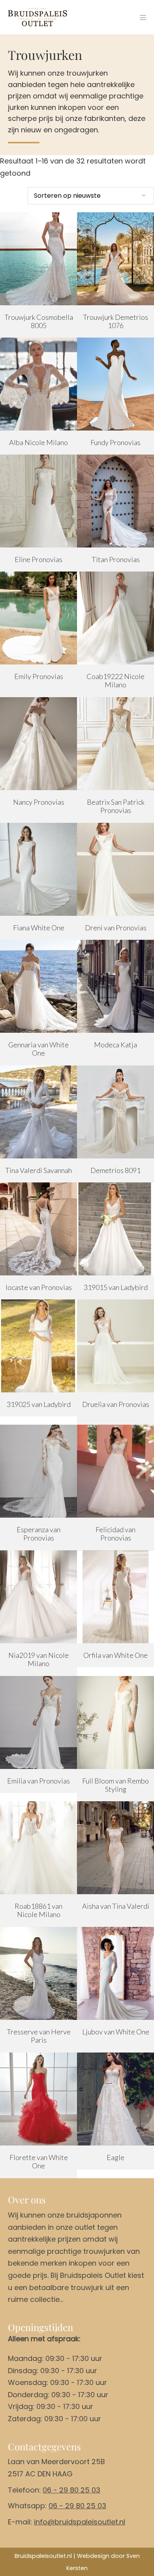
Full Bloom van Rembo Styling (115, 1785)
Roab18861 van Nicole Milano (38, 1910)
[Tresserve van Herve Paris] (38, 1973)
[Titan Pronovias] (115, 501)
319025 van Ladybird (39, 1404)
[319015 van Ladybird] (115, 1229)
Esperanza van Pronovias (38, 1534)
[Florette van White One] (38, 2099)
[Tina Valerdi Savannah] (38, 1112)
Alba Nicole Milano (38, 442)
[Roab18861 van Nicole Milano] (38, 1848)
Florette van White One (39, 2162)
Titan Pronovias (116, 559)
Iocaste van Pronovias (39, 1287)
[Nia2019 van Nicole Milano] (38, 1597)
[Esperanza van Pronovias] (38, 1471)
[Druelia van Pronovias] (115, 1346)
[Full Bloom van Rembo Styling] (115, 1722)
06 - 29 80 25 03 (71, 2490)
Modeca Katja (115, 1045)
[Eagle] (115, 2099)
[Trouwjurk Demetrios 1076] (115, 259)
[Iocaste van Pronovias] (38, 1229)
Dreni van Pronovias (116, 928)
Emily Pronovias (39, 676)
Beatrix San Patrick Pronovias (116, 806)
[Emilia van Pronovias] (38, 1722)
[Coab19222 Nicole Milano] (115, 618)
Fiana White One (39, 928)
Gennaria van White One (38, 1049)
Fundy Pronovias (115, 442)
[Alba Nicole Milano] (38, 384)
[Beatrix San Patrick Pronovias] (115, 744)
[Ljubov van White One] (115, 1973)
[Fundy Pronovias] (115, 384)
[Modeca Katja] (115, 986)
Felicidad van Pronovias (115, 1534)
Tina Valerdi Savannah (38, 1170)
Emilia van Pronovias (38, 1781)
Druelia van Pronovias (116, 1404)
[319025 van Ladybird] (38, 1346)
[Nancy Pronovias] (38, 744)
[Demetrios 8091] (115, 1112)
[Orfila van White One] (115, 1597)
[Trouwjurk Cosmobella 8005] (38, 259)
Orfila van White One (115, 1655)
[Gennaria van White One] (38, 986)
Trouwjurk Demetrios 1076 (115, 321)
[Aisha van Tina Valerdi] (115, 1848)
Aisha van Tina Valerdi (116, 1906)
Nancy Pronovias (39, 802)
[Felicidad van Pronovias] (115, 1471)
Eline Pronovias (38, 559)
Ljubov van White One (116, 2032)
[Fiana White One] (38, 869)
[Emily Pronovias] (38, 618)
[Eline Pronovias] (38, 501)
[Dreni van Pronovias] (115, 869)
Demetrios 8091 (115, 1170)
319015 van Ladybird (116, 1287)
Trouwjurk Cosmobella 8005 (39, 321)
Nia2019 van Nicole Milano (38, 1659)
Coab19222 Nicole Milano (115, 681)
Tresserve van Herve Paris (39, 2036)
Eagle (115, 2157)
